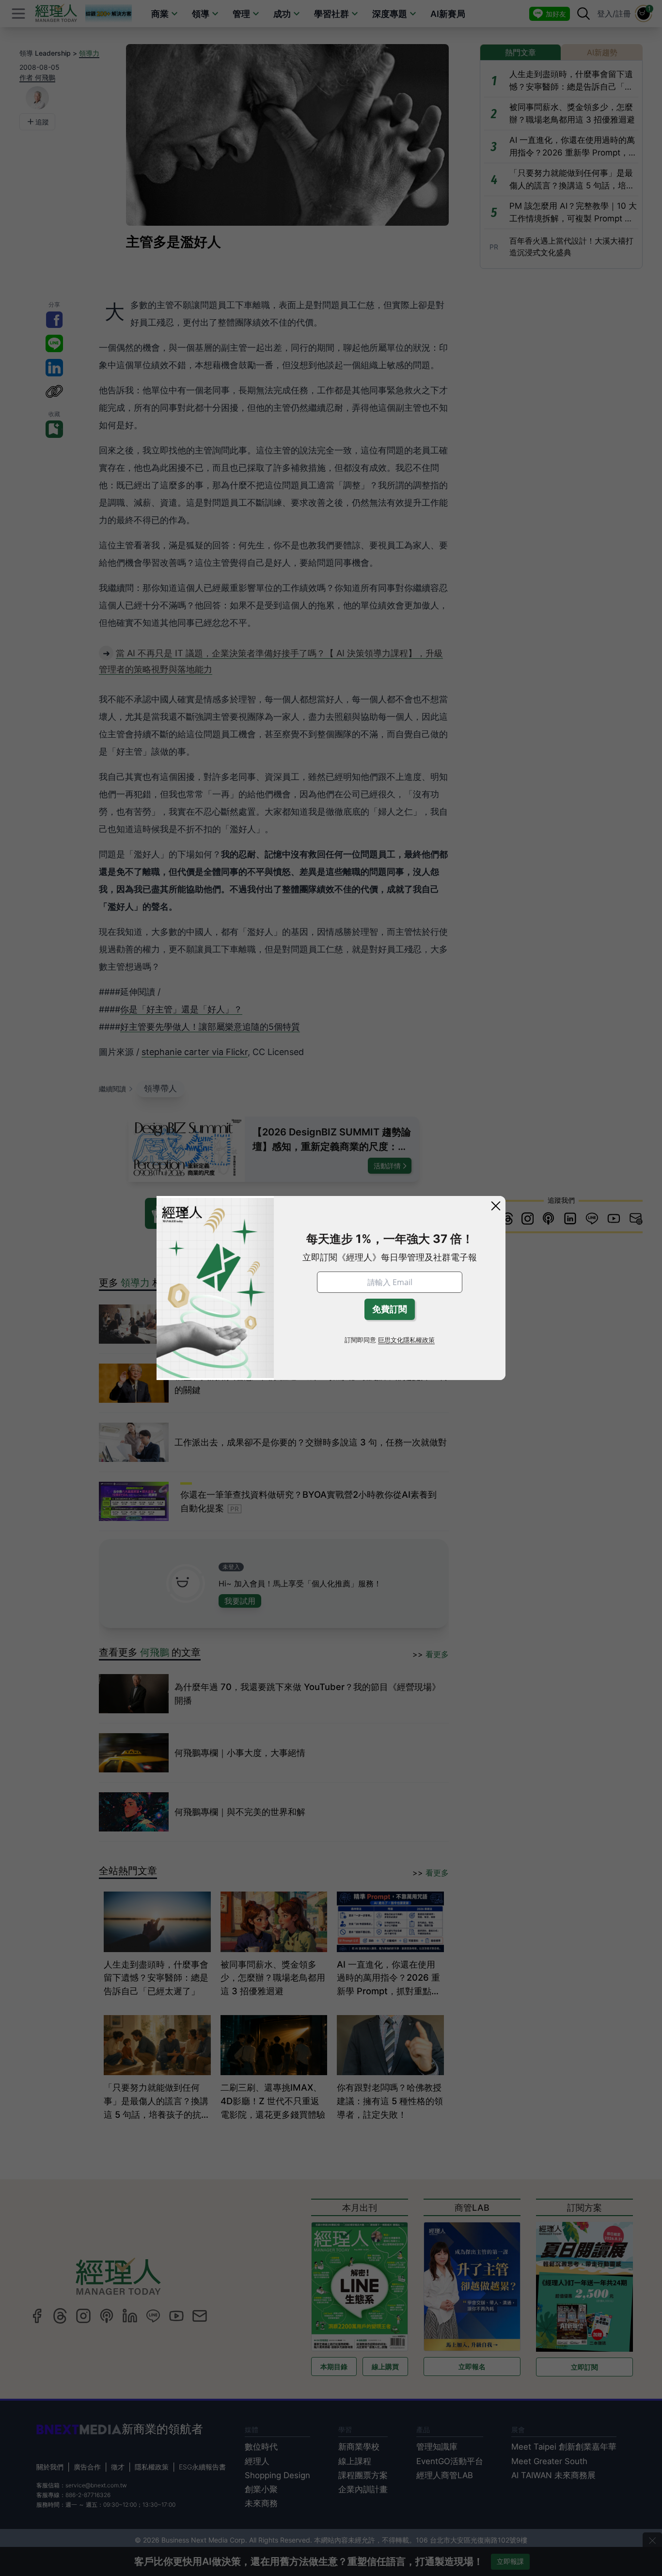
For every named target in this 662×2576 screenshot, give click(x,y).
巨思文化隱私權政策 (406, 1340)
